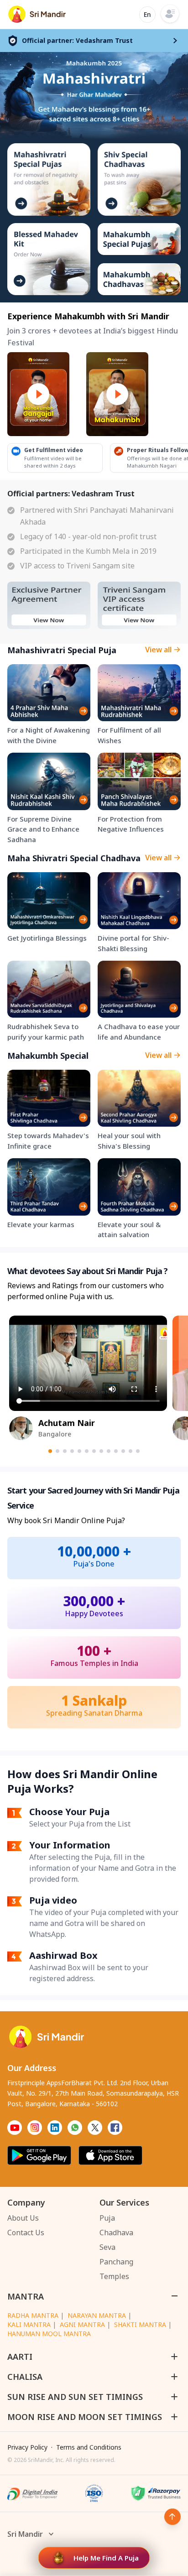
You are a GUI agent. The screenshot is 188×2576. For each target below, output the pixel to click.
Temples (114, 2276)
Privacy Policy (27, 2447)
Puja (107, 2218)
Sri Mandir (25, 2534)
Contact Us (26, 2233)
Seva (107, 2247)
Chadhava (116, 2233)
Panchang (116, 2262)
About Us (23, 2218)
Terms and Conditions (89, 2447)
